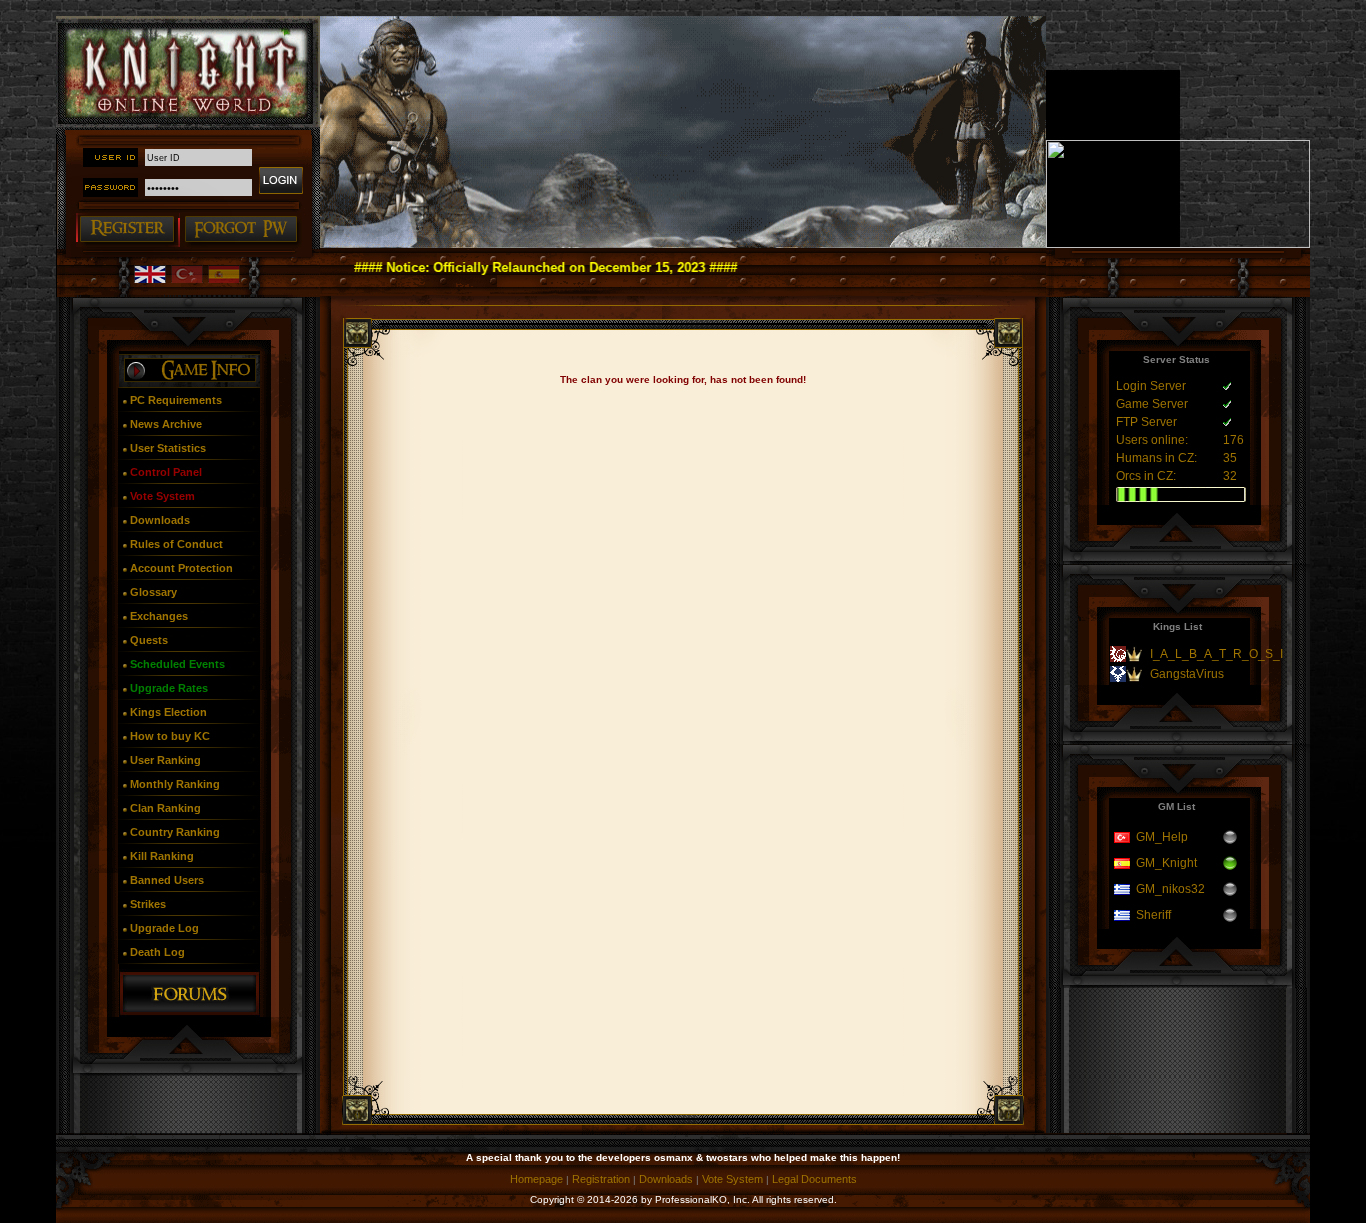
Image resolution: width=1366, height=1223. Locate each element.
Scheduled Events (177, 664)
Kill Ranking (162, 856)
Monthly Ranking (175, 784)
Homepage (536, 1179)
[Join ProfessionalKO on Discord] (1178, 244)
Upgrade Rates (169, 688)
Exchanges (159, 616)
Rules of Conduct (176, 544)
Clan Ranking (165, 808)
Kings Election (168, 712)
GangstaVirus (1187, 674)
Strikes (148, 904)
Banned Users (167, 880)
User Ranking (165, 760)
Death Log (157, 952)
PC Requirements (176, 400)
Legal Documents (814, 1179)
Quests (149, 640)
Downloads (160, 520)
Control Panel (166, 472)
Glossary (153, 592)
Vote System (162, 496)
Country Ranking (175, 832)
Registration (601, 1179)
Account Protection (181, 568)
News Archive (166, 424)
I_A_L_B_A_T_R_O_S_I (1216, 654)
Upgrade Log (164, 928)
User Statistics (168, 448)
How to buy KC (170, 736)
